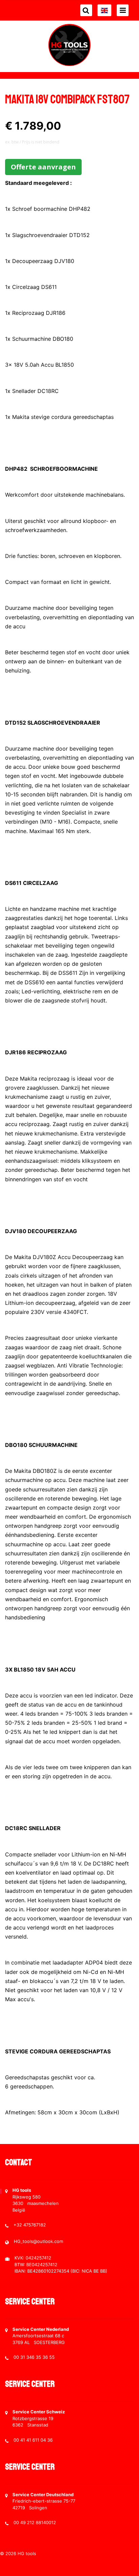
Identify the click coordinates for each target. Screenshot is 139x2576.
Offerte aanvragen (43, 167)
